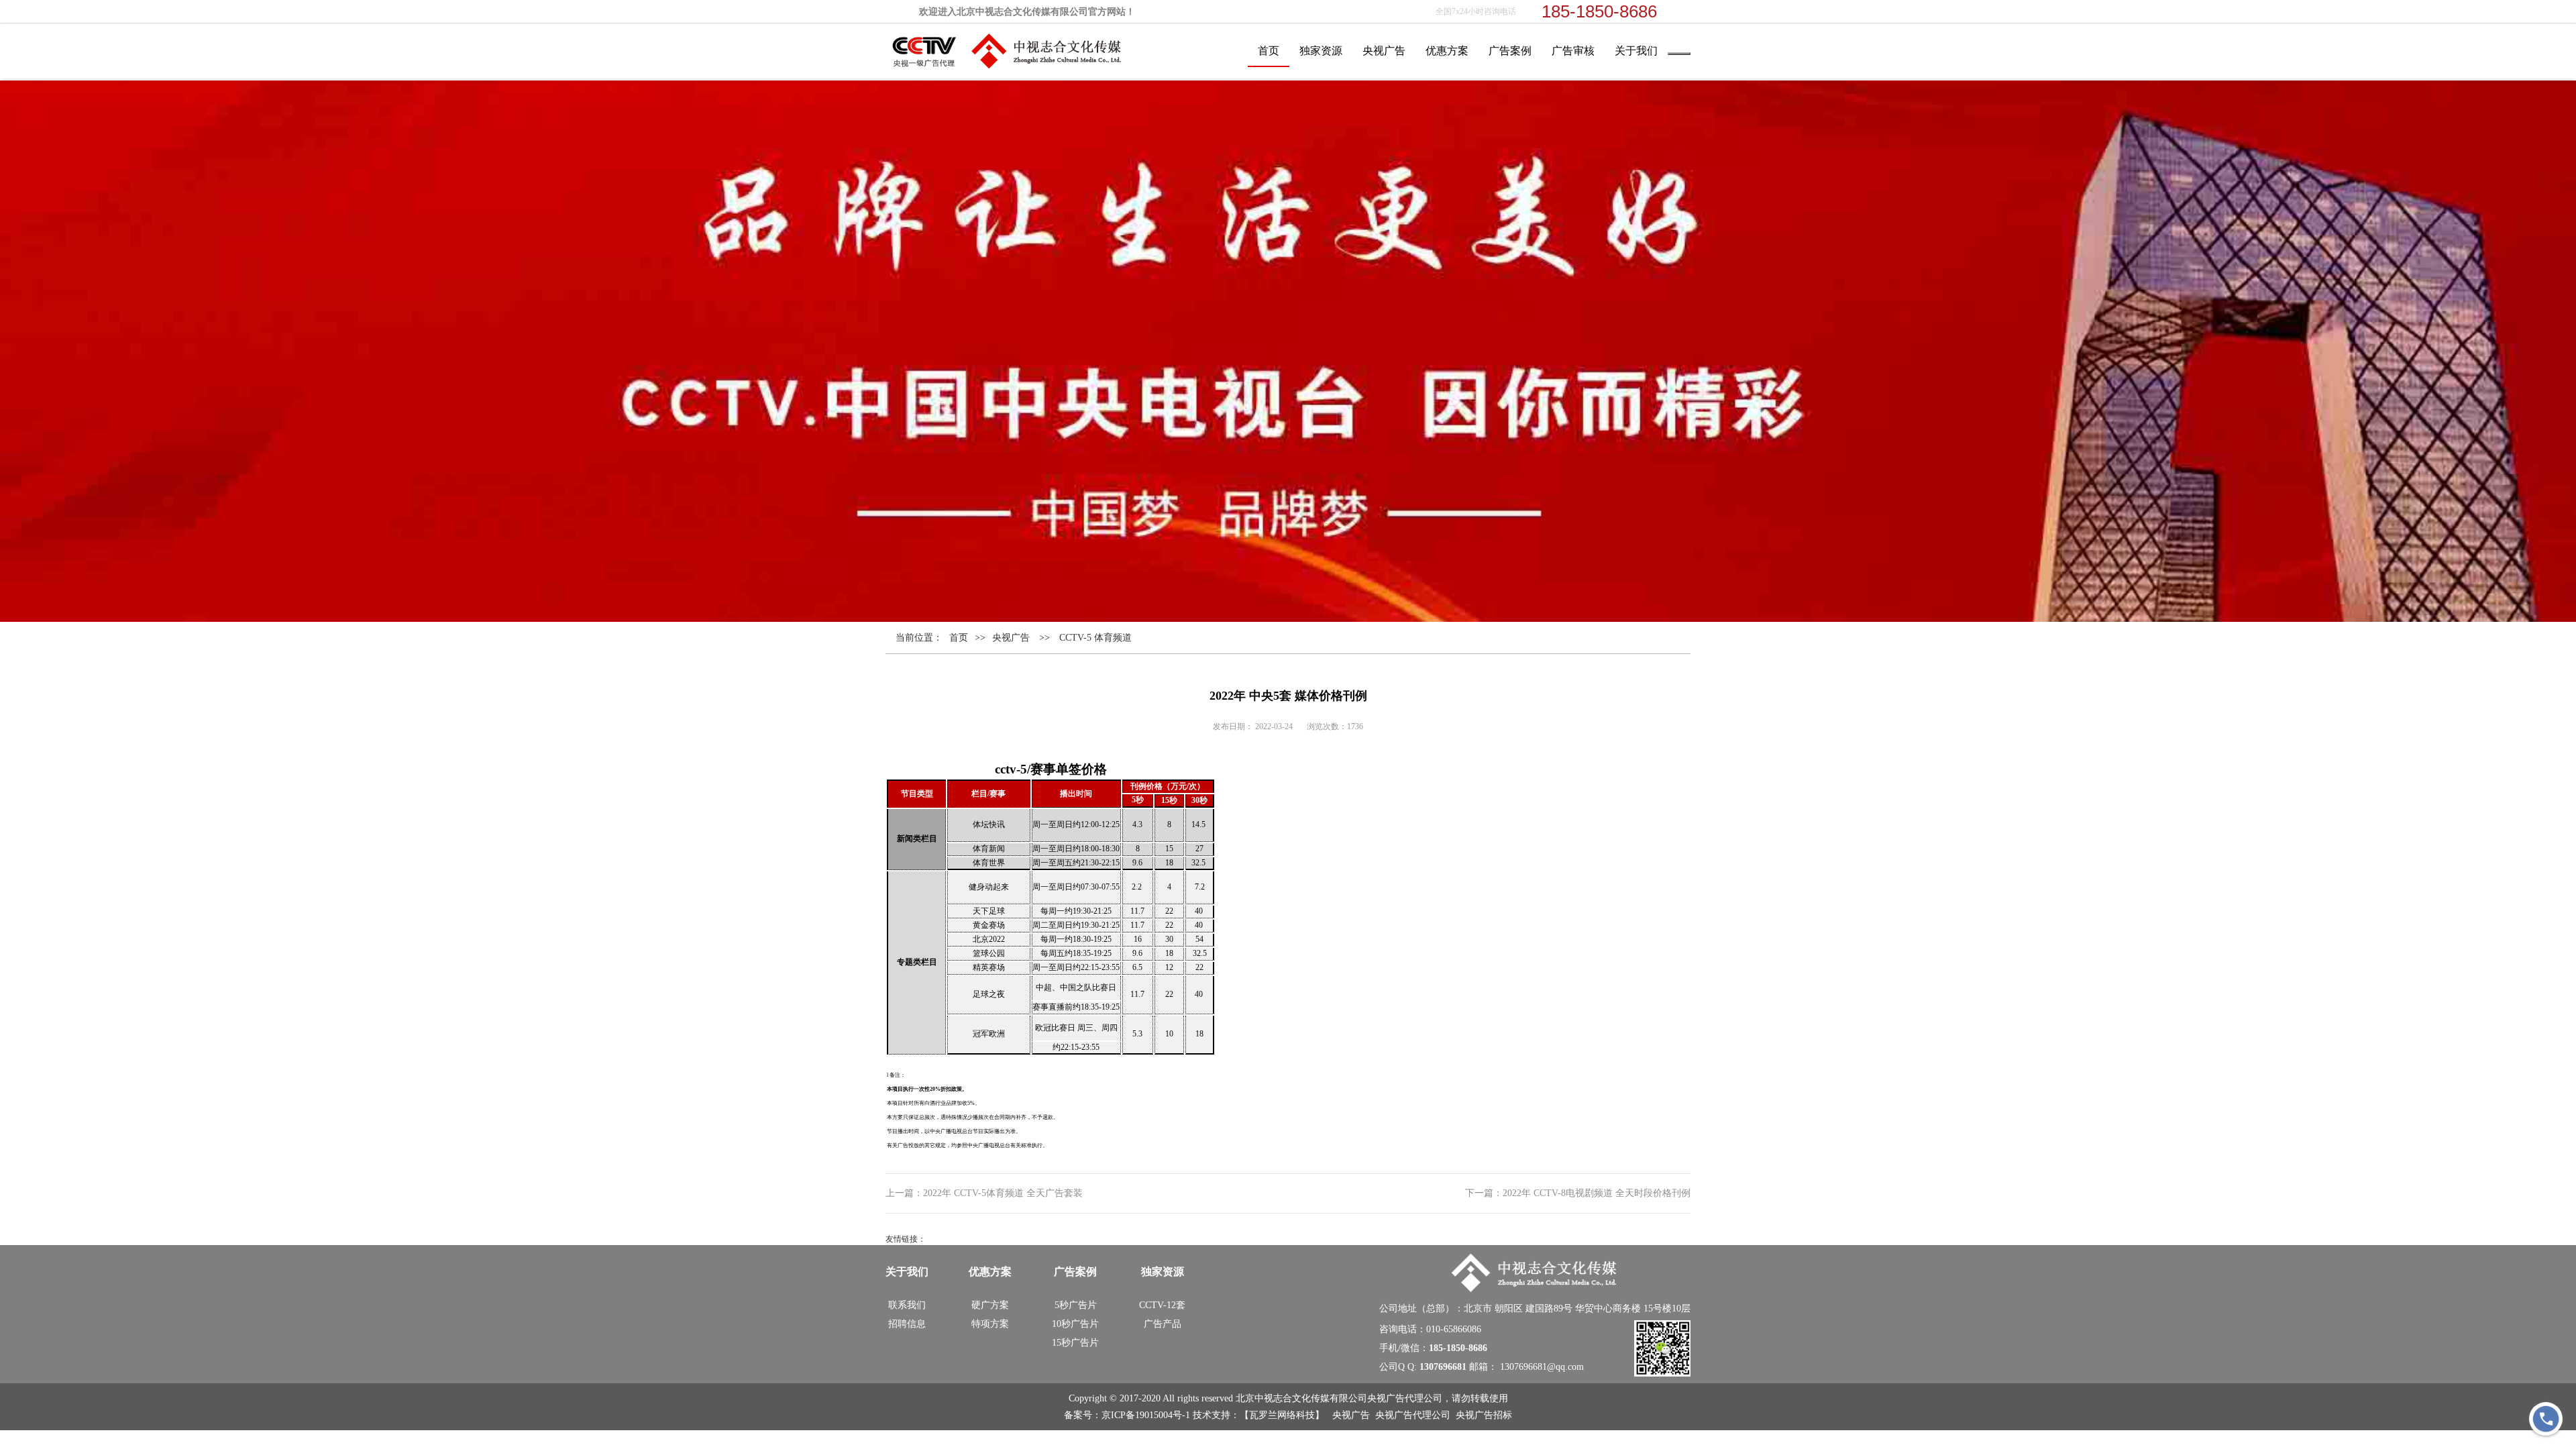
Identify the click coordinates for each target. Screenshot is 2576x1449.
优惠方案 (1447, 51)
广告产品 (1163, 1324)
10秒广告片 (1075, 1324)
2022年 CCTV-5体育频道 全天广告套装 (1003, 1193)
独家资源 (1321, 51)
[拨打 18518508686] (2546, 1419)
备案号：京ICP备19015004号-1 (1128, 1415)
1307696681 (1443, 1367)
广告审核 (1573, 51)
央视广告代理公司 (1413, 1415)
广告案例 (1510, 51)
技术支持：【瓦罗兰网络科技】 (1260, 1415)
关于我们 (1636, 51)
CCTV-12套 (1162, 1305)
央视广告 (1384, 51)
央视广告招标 (1484, 1415)
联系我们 (907, 1305)
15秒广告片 (1075, 1343)
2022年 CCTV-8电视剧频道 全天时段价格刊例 (1597, 1193)
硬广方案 (990, 1305)
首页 (1269, 51)
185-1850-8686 (1458, 1348)
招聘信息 (907, 1324)
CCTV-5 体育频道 (1095, 638)
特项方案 (990, 1324)
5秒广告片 (1076, 1305)
